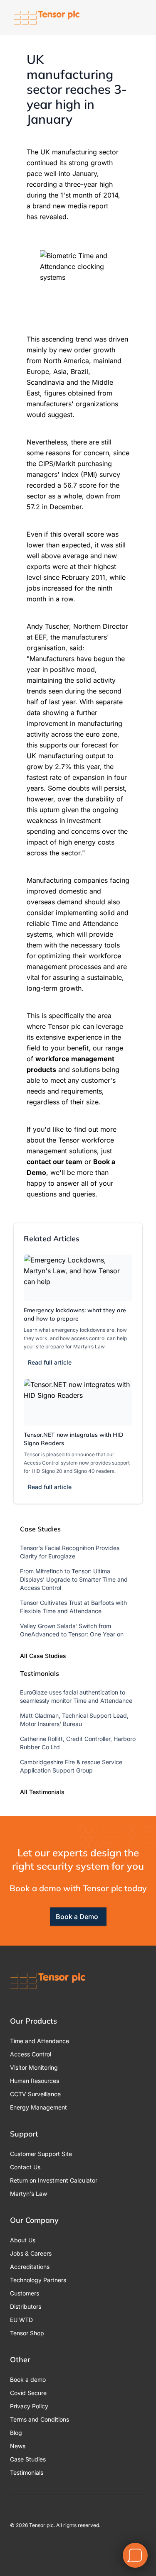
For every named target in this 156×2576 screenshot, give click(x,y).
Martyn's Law (28, 2194)
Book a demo (28, 2379)
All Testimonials (42, 1792)
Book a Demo (77, 1917)
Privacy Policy (29, 2406)
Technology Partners (38, 2280)
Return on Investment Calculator (54, 2180)
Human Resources (35, 2081)
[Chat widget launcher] (135, 2555)
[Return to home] (47, 18)
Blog (16, 2433)
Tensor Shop (27, 2333)
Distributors (26, 2306)
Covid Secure (28, 2393)
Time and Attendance (40, 2041)
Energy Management (38, 2107)
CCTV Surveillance (35, 2094)
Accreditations (30, 2267)
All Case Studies (43, 1656)
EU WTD (21, 2320)
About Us (23, 2240)
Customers (25, 2293)
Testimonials (27, 2472)
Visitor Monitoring (34, 2067)
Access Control (31, 2054)
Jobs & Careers (31, 2253)
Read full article (50, 1362)
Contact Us (25, 2167)
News (18, 2446)
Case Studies (28, 2459)
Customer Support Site (41, 2154)
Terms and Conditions (40, 2419)
